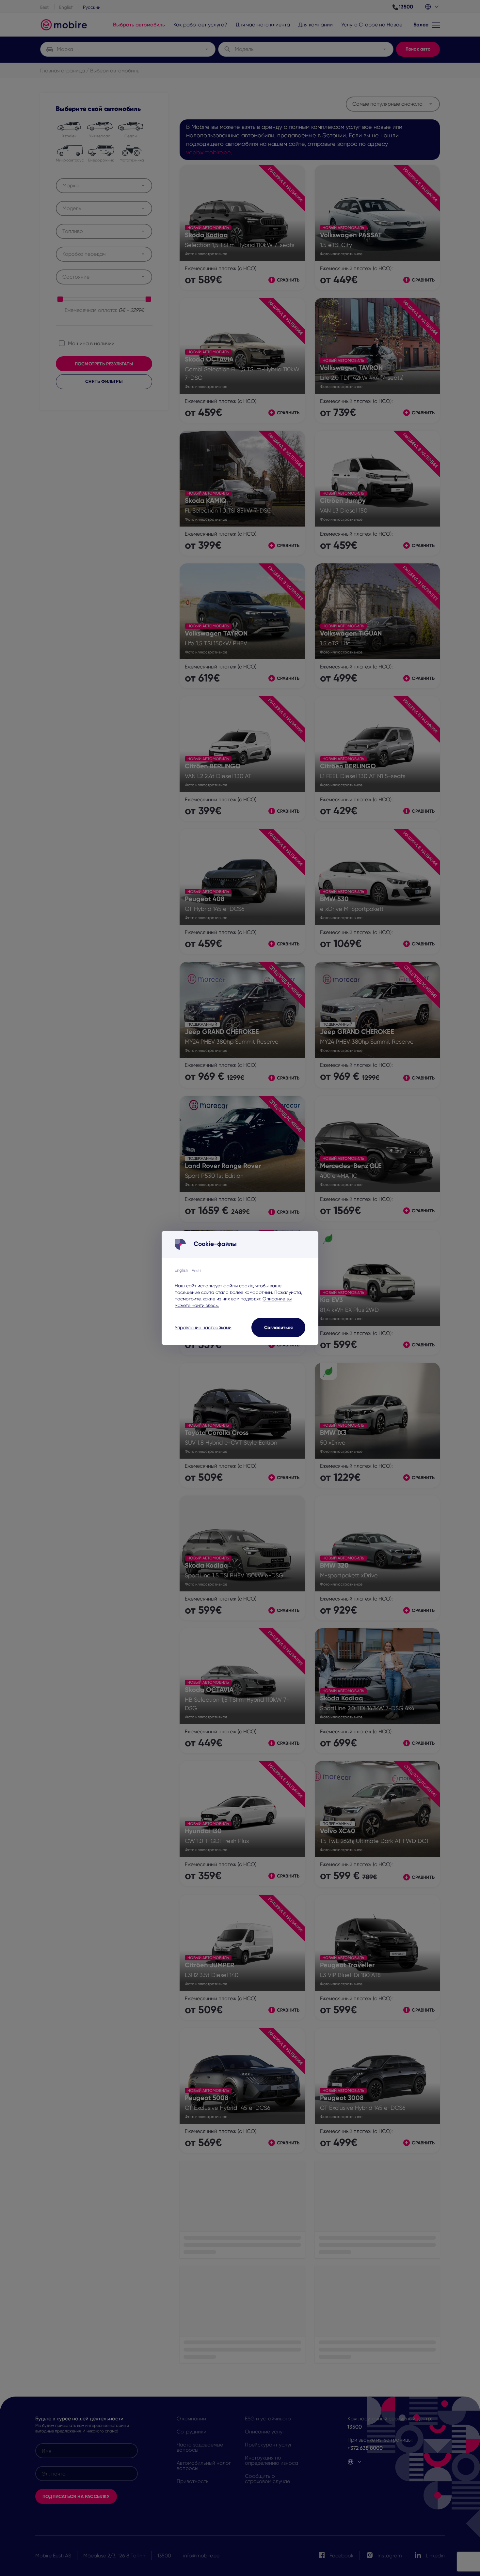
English (181, 1270)
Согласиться (278, 1327)
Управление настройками (203, 1327)
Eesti (196, 1270)
